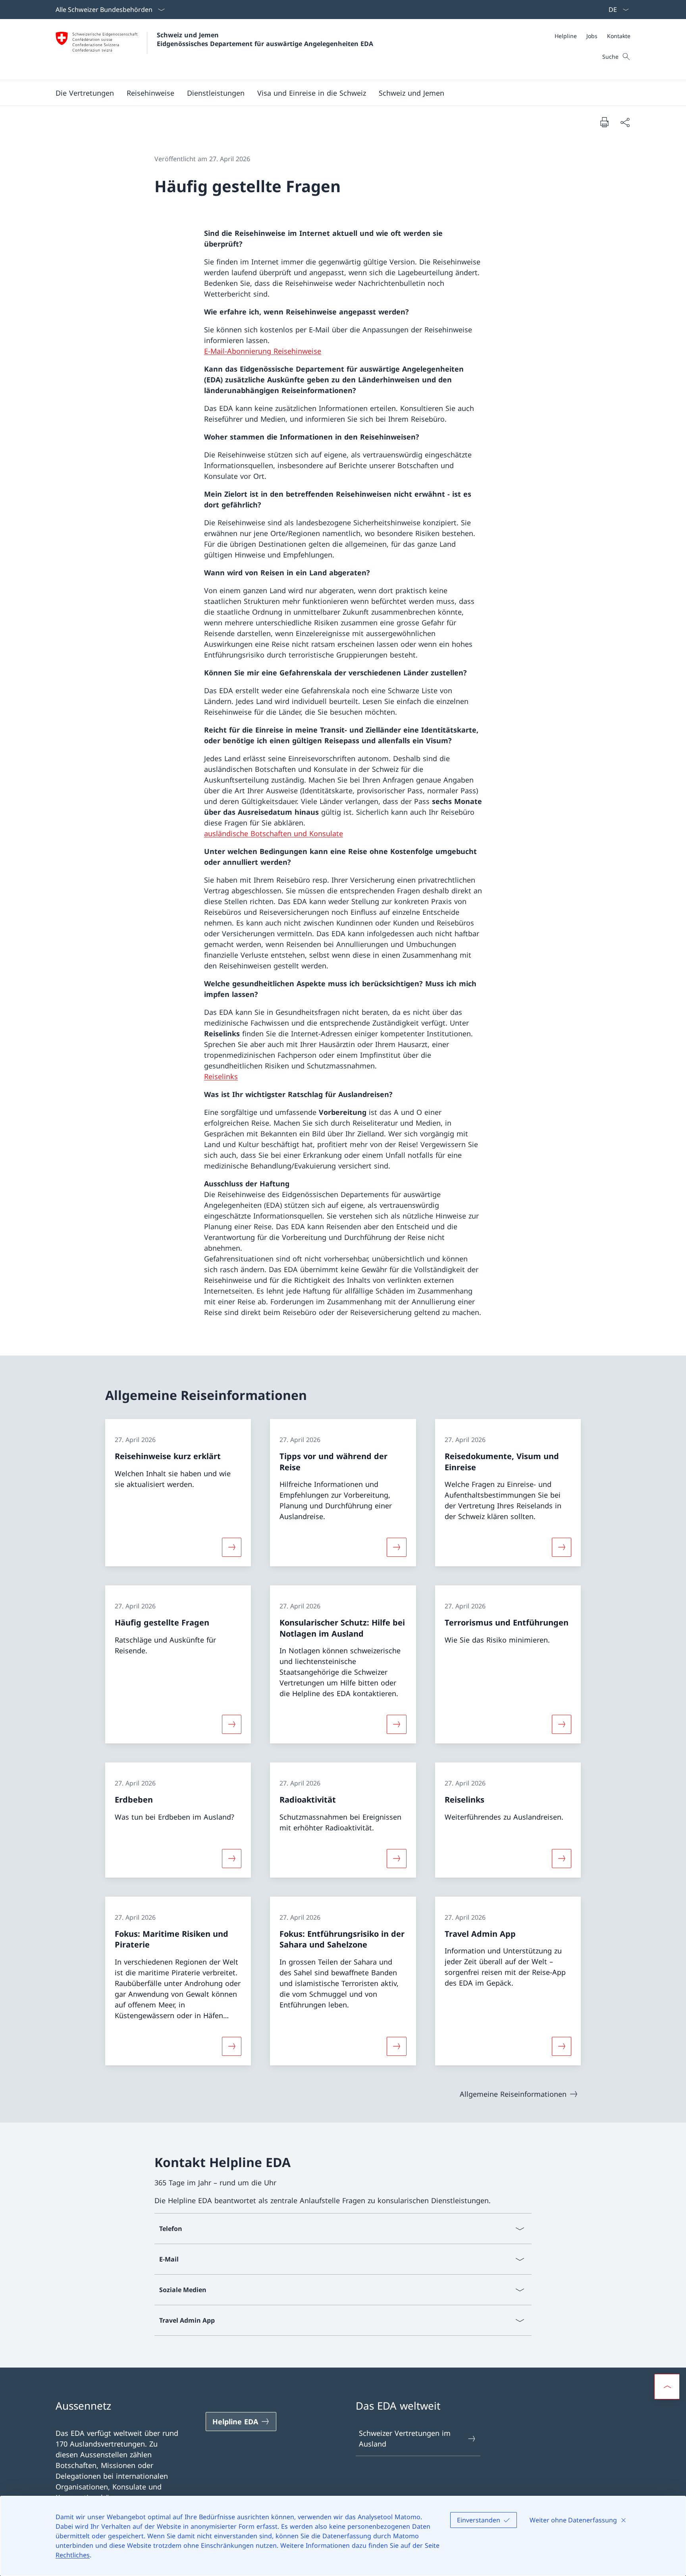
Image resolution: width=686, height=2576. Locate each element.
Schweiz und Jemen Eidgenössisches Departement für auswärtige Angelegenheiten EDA (265, 39)
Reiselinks (221, 1076)
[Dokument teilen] (625, 122)
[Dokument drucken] (604, 122)
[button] (150, 93)
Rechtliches (73, 2555)
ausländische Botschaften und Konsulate (274, 833)
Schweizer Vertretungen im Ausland (405, 2438)
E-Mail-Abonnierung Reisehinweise (263, 351)
